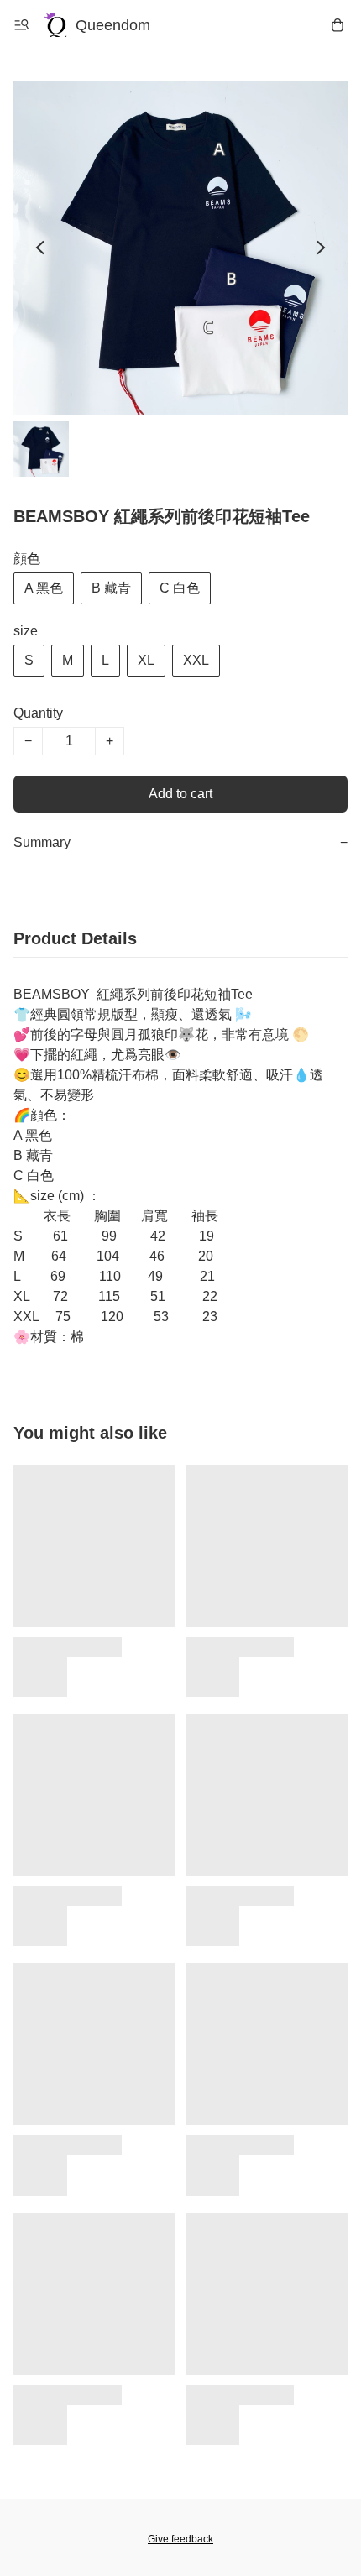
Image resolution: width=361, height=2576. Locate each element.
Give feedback (180, 2539)
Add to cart (180, 794)
